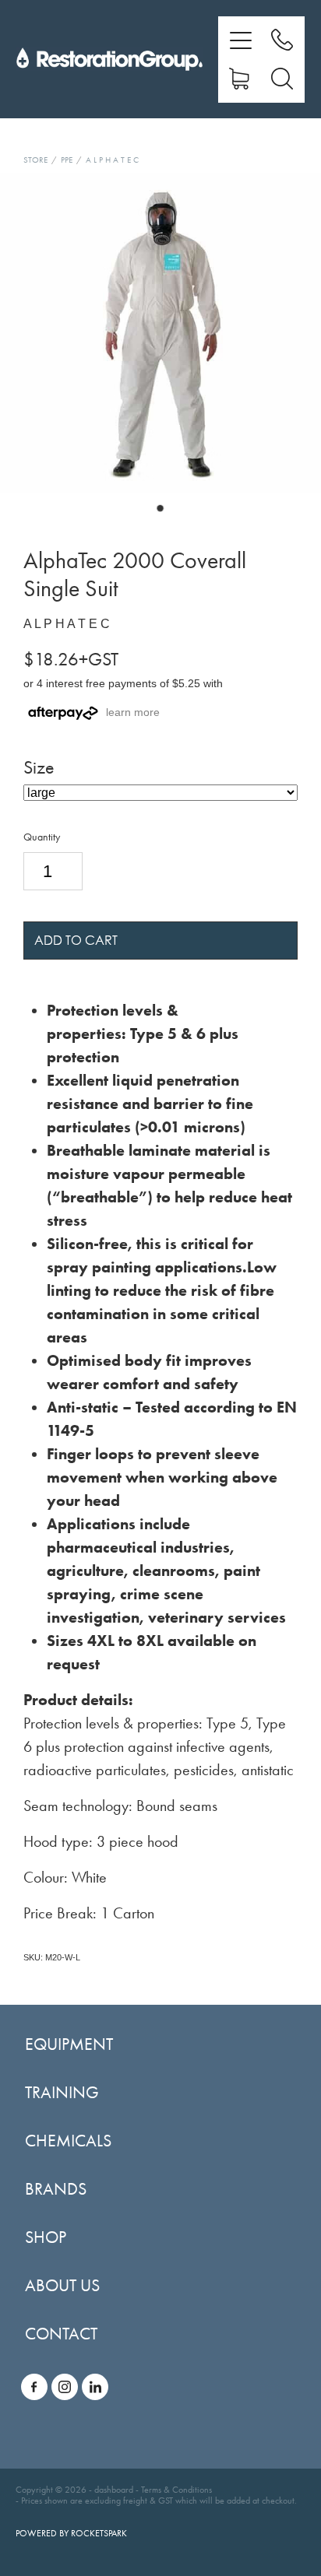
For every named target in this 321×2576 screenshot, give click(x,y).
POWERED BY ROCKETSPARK (71, 2533)
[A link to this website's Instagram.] (65, 2387)
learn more (133, 712)
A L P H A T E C (112, 160)
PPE (67, 160)
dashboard (114, 2490)
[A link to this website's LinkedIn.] (95, 2387)
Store (35, 160)
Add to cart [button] (76, 940)
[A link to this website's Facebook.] (34, 2387)
